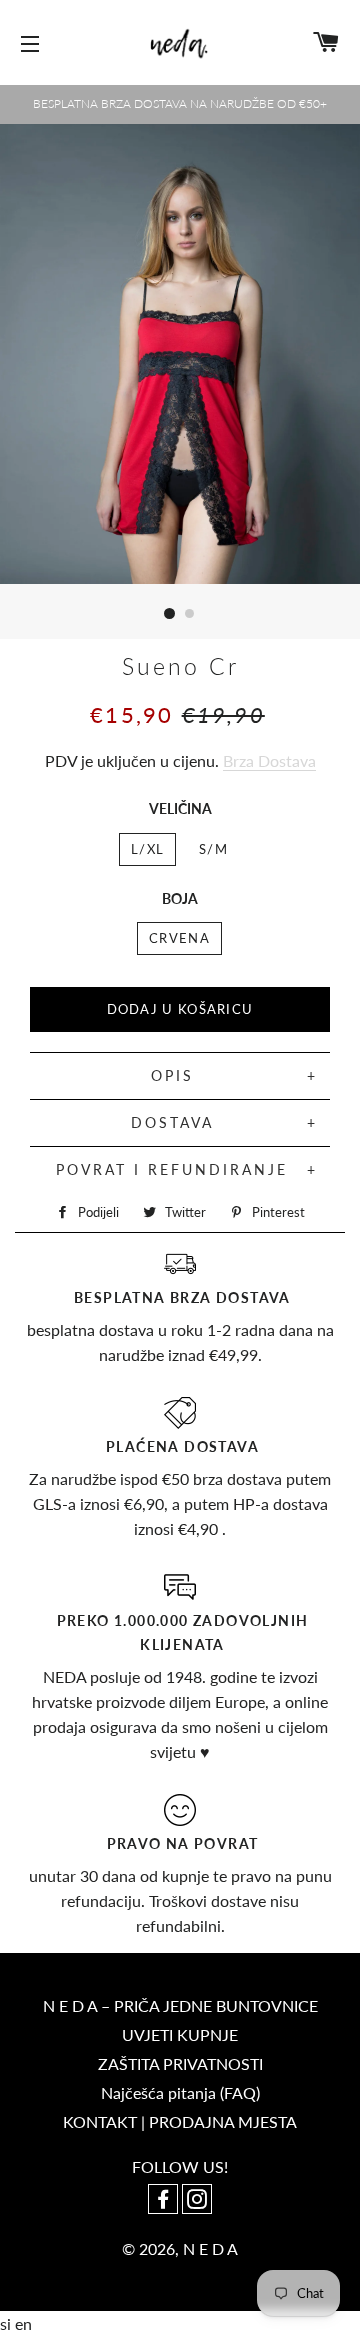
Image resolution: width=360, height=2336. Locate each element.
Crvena (179, 938)
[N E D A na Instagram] (197, 2200)
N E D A (210, 2248)
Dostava (172, 1122)
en (23, 2323)
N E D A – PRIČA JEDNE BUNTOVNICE (180, 2005)
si (7, 2323)
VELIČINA (180, 808)
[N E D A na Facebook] (165, 2200)
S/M (213, 849)
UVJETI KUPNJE (180, 2034)
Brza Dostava (269, 760)
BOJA (180, 898)
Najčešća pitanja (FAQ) (180, 2092)
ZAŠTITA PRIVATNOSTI (180, 2063)
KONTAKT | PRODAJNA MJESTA (180, 2121)
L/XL (147, 849)
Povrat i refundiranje (172, 1169)
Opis (172, 1075)
